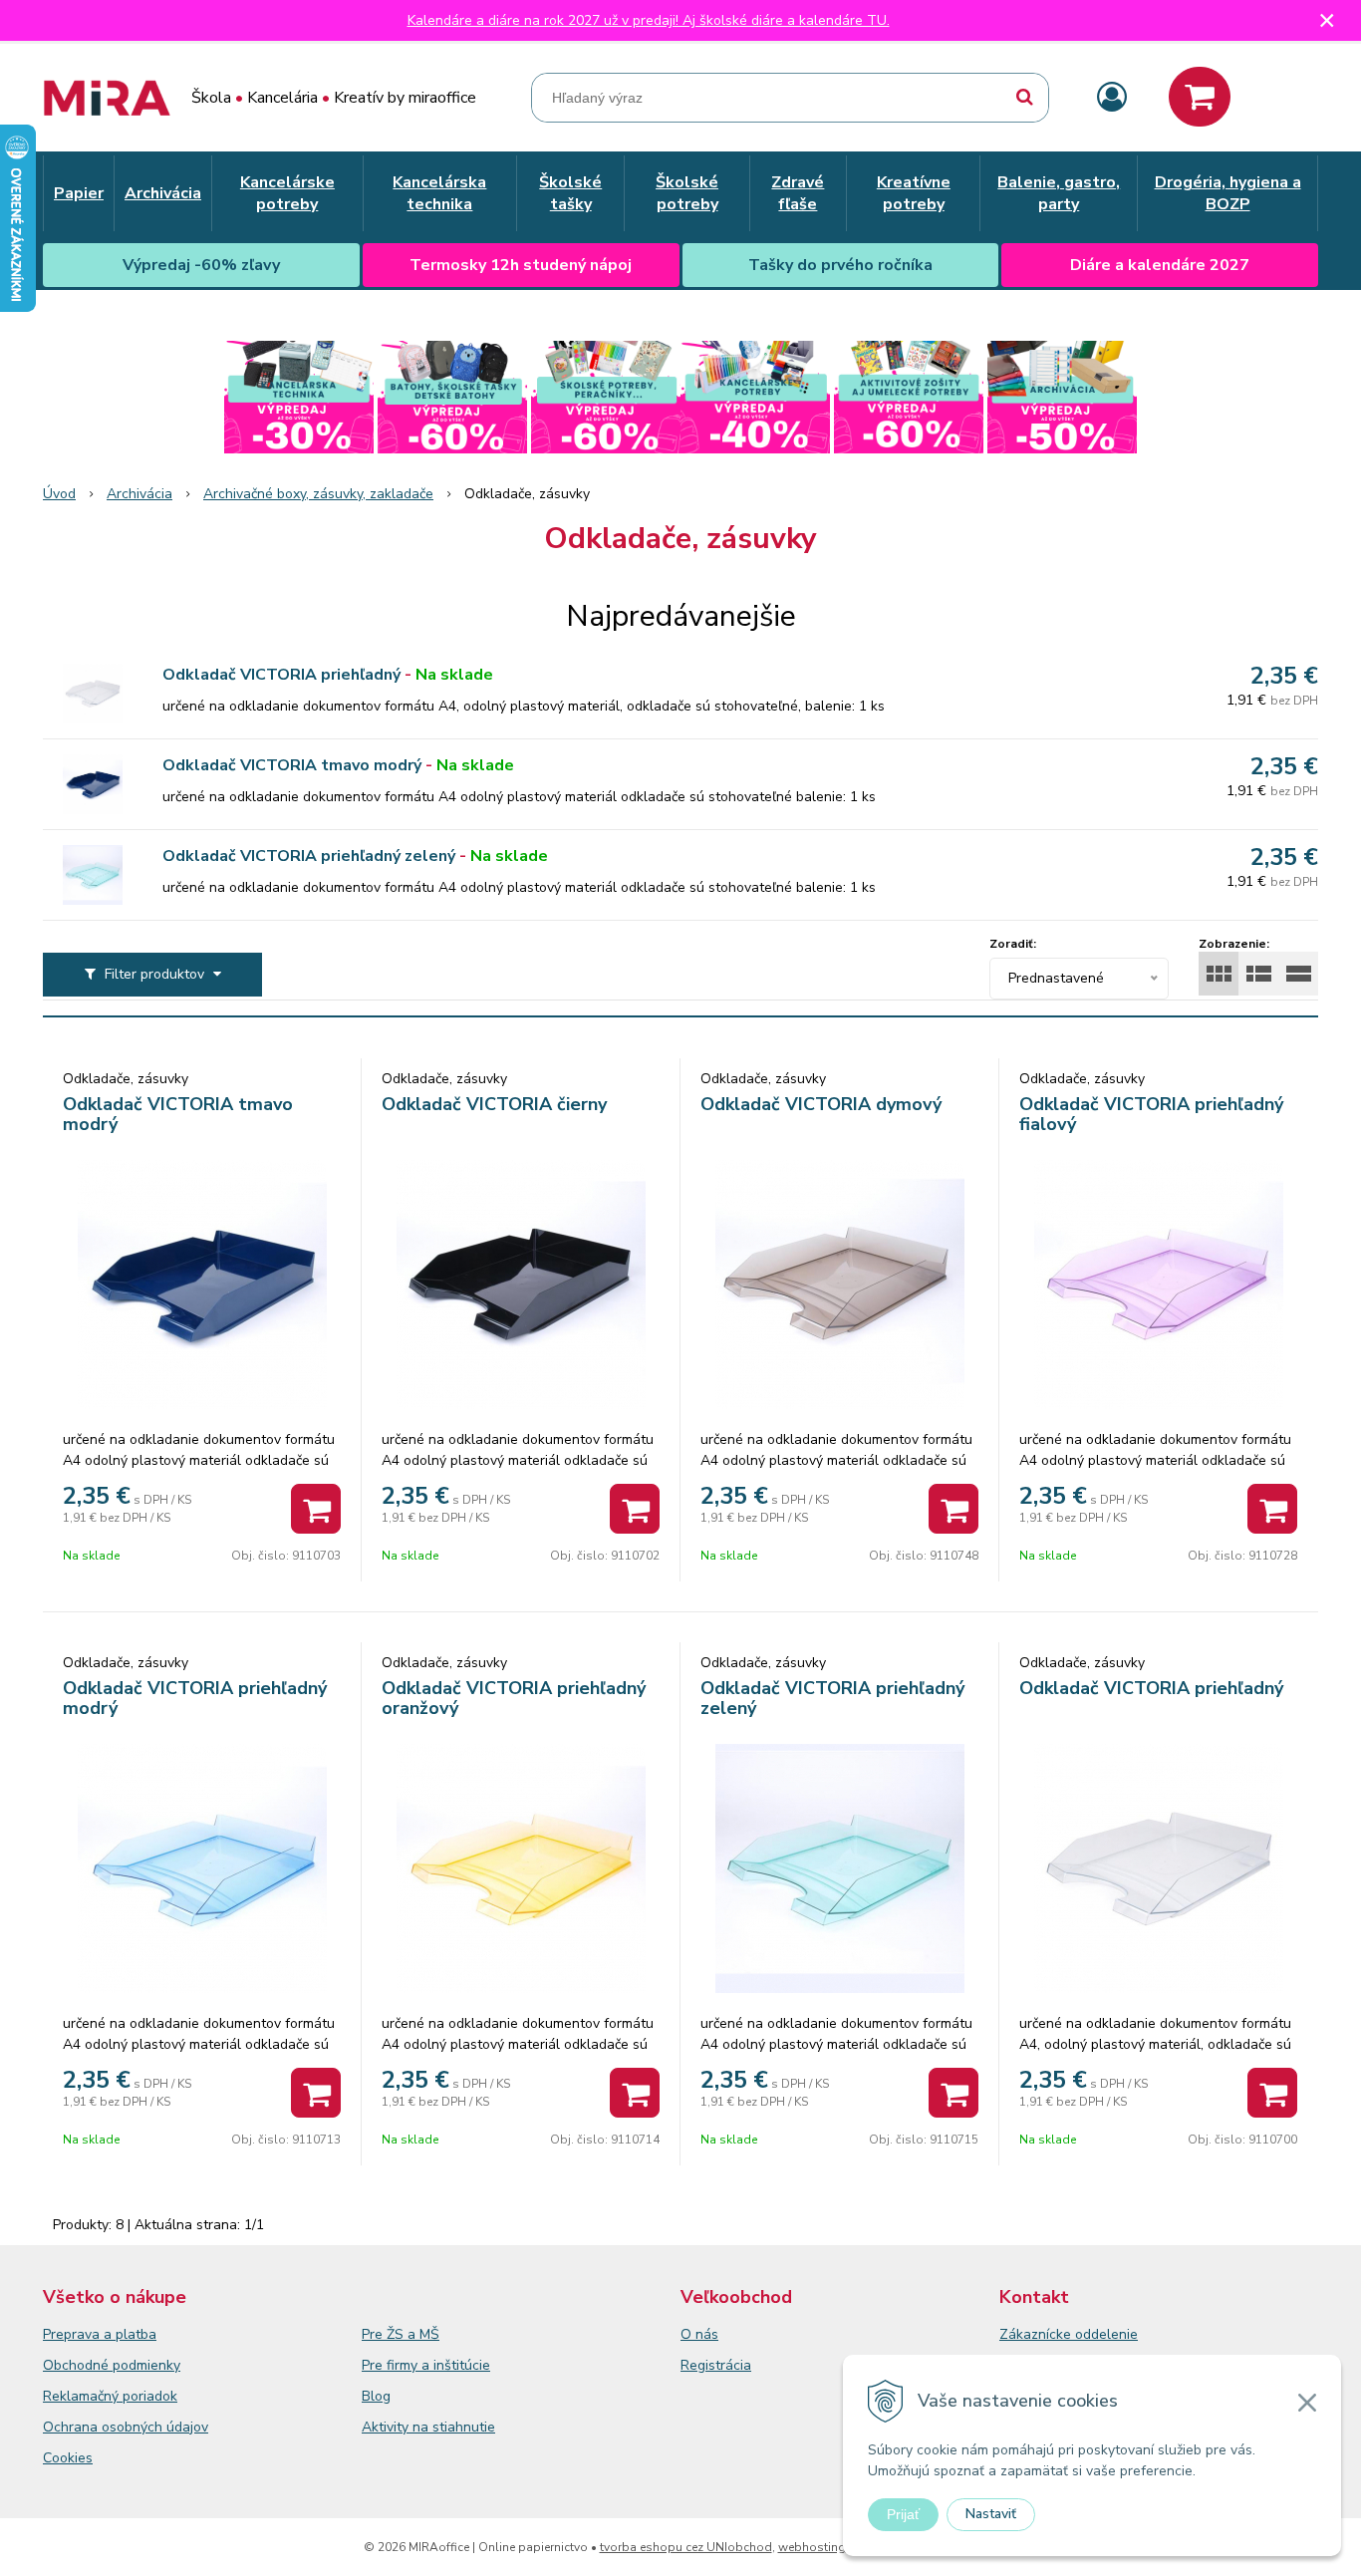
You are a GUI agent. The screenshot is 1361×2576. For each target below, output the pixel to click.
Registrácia (716, 2365)
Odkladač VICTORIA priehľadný (281, 675)
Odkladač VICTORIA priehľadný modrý (195, 1698)
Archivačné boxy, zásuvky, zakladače (318, 494)
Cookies (68, 2458)
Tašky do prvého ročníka (840, 265)
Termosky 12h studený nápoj (521, 265)
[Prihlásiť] (1112, 98)
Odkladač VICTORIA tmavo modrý (292, 765)
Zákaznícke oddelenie (1069, 2334)
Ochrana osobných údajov (126, 2427)
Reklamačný (83, 2396)
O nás (699, 2334)
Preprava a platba (100, 2334)
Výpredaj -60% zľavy (201, 265)
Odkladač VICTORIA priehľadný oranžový (514, 1698)
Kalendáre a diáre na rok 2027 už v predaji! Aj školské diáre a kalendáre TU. (649, 20)
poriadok (150, 2396)
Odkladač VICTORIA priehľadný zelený (309, 856)
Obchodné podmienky (112, 2365)
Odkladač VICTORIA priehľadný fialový (1151, 1114)
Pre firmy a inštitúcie (426, 2365)
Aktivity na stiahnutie (428, 2427)
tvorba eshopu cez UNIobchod (686, 2547)
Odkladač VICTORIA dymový (821, 1104)
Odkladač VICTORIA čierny (494, 1104)
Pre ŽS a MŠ (401, 2334)
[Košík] (1200, 97)
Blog (376, 2396)
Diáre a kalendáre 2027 (1160, 265)
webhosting (812, 2547)
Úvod (59, 494)
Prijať (903, 2514)
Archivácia (139, 494)
